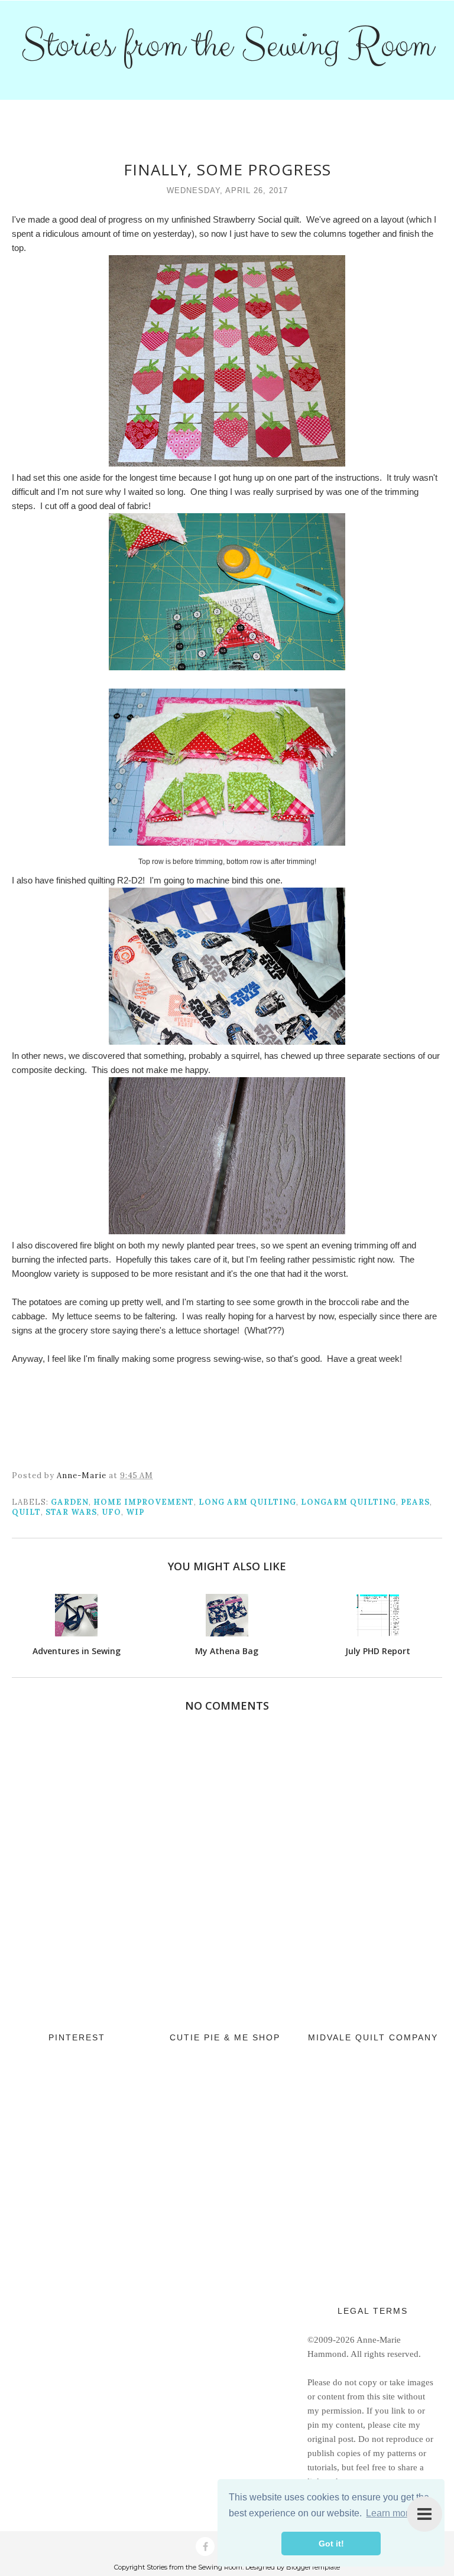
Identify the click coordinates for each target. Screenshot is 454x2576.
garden (70, 1502)
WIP (135, 1512)
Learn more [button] (390, 2513)
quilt (26, 1512)
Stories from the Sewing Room (227, 45)
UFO (111, 1512)
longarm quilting (348, 1502)
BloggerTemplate (313, 2567)
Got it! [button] (331, 2544)
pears (415, 1502)
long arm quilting (247, 1502)
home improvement (144, 1502)
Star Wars (71, 1512)
